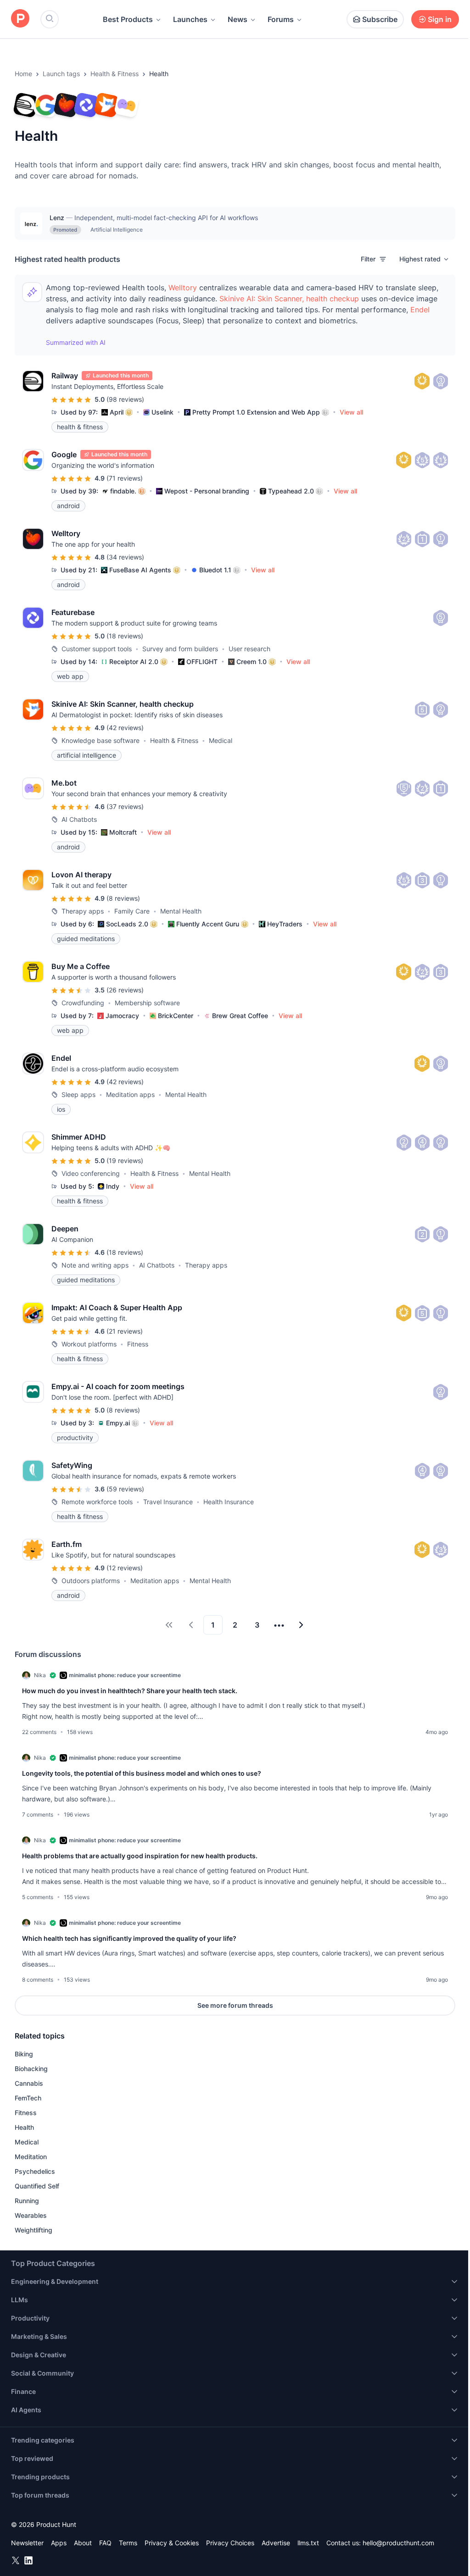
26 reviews (125, 990)
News (238, 19)
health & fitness (80, 427)
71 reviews (125, 478)
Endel (420, 310)
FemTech (28, 2098)
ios (61, 1109)
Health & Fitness (115, 74)
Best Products (128, 19)
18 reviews (125, 636)
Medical (27, 2142)
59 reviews (125, 1489)
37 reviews (125, 806)
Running (27, 2201)
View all (351, 412)
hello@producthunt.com (398, 2543)
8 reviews (123, 898)
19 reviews (125, 1161)
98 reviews (125, 399)
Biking (24, 2054)
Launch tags (61, 74)
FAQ (105, 2543)
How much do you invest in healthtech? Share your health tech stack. (130, 1691)
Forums (281, 19)
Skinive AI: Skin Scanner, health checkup (289, 299)
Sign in (440, 19)
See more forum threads (235, 2005)
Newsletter (27, 2543)
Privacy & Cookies (172, 2543)
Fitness (26, 2113)
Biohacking (31, 2069)
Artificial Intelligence (117, 230)
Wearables (31, 2215)
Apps (59, 2543)
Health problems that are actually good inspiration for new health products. (140, 1856)
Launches (190, 19)
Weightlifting (34, 2230)
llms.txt (308, 2543)
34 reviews (125, 557)
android (68, 506)
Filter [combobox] (368, 259)
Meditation (31, 2157)
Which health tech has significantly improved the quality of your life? (129, 1938)
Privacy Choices (230, 2543)
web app (70, 676)
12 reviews (125, 1568)
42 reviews (125, 728)
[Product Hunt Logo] (20, 19)
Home (23, 74)
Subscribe (380, 19)
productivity (75, 1438)
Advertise (276, 2543)
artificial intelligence (87, 755)
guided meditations (86, 939)
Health (24, 2127)
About (83, 2543)
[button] (425, 259)
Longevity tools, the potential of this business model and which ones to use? (142, 1773)
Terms (128, 2543)
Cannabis (29, 2083)
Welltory (183, 288)
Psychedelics (35, 2171)
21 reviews (125, 1331)
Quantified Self (37, 2186)
